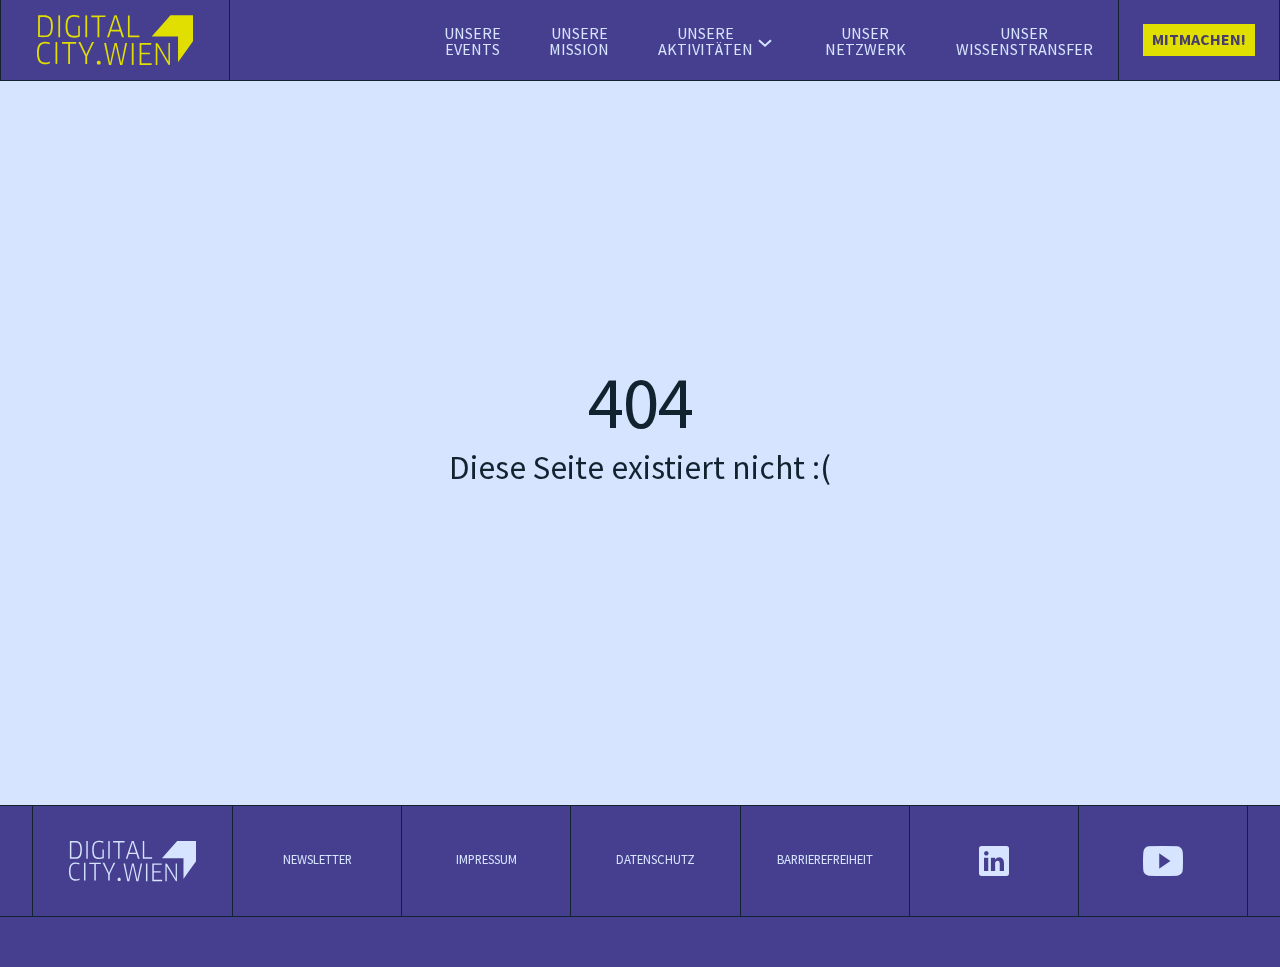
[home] (115, 40)
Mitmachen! (1199, 40)
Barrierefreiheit (825, 861)
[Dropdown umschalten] (765, 43)
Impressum (486, 861)
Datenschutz (655, 861)
